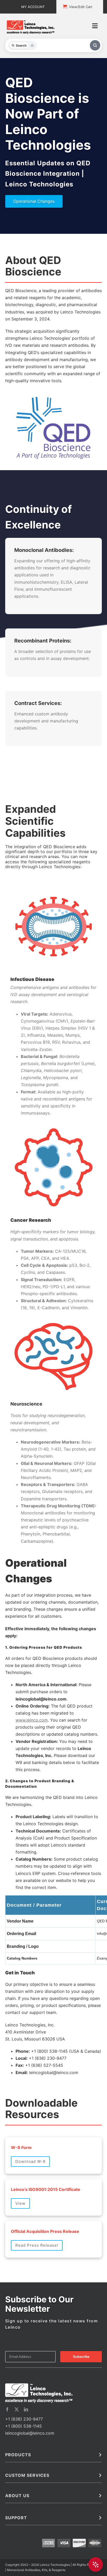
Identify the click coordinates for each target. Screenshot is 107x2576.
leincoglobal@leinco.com (30, 2275)
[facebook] (7, 2251)
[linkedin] (26, 2251)
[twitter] (17, 2251)
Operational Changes (34, 201)
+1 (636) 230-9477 (24, 2260)
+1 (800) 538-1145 (24, 2268)
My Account (33, 7)
